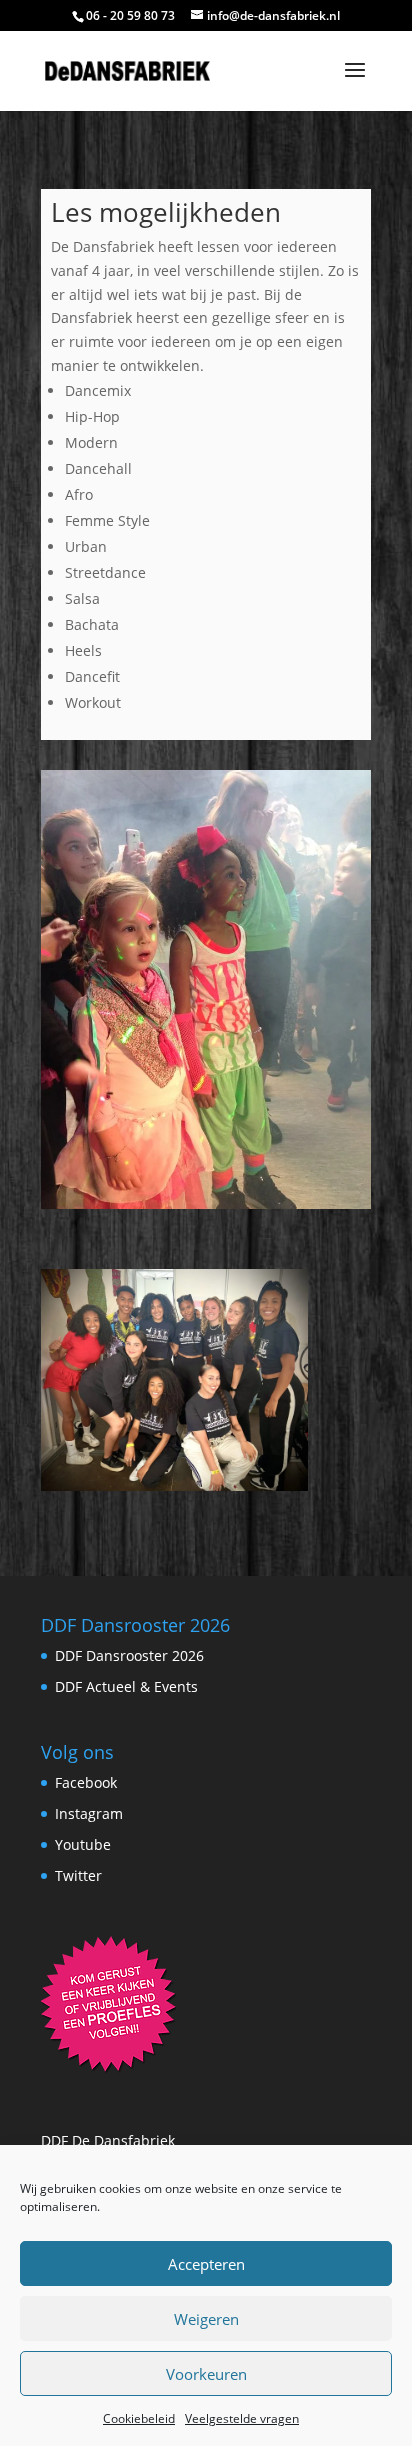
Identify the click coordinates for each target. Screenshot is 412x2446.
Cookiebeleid (139, 2418)
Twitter (78, 1875)
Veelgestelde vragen (242, 2418)
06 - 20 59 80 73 (130, 15)
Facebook (86, 1782)
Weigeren (206, 2319)
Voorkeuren (206, 2374)
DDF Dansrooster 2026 (129, 1655)
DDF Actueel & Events (126, 1686)
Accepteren (206, 2264)
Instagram (89, 1813)
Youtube (83, 1844)
